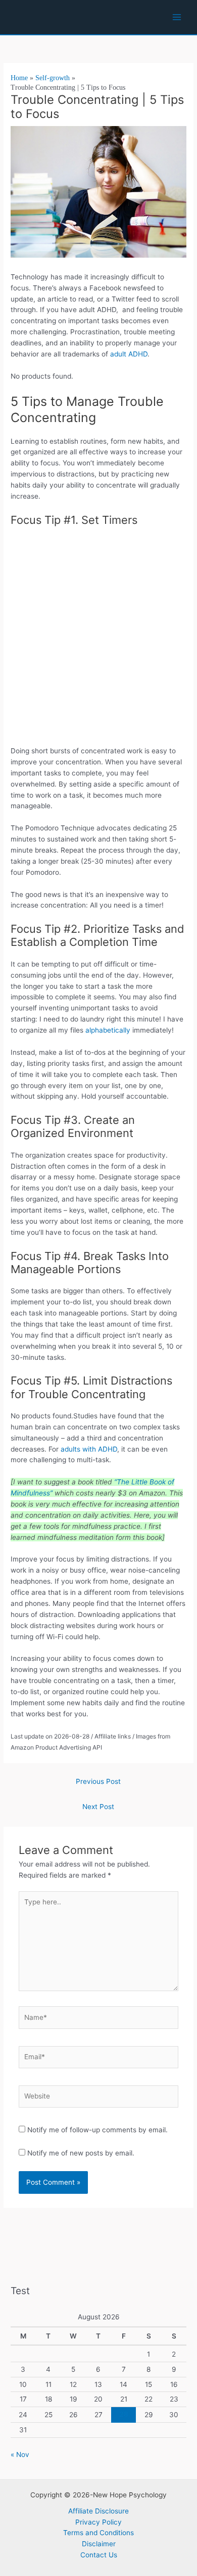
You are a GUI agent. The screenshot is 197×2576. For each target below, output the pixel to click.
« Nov (20, 2454)
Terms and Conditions (98, 2533)
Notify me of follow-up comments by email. (97, 2130)
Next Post (98, 1807)
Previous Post (98, 1781)
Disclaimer (99, 2544)
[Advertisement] (98, 639)
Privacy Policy (98, 2522)
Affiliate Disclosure (98, 2511)
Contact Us (99, 2555)
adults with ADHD (89, 1449)
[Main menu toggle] (177, 17)
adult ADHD (129, 354)
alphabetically (108, 1030)
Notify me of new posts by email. (81, 2153)
